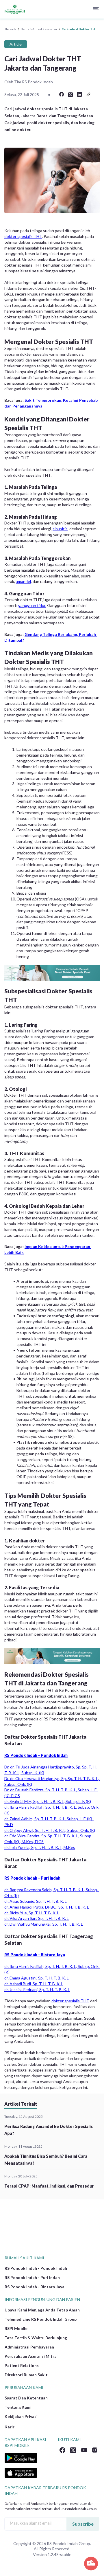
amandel (23, 581)
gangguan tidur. (32, 605)
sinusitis (60, 529)
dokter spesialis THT (23, 236)
